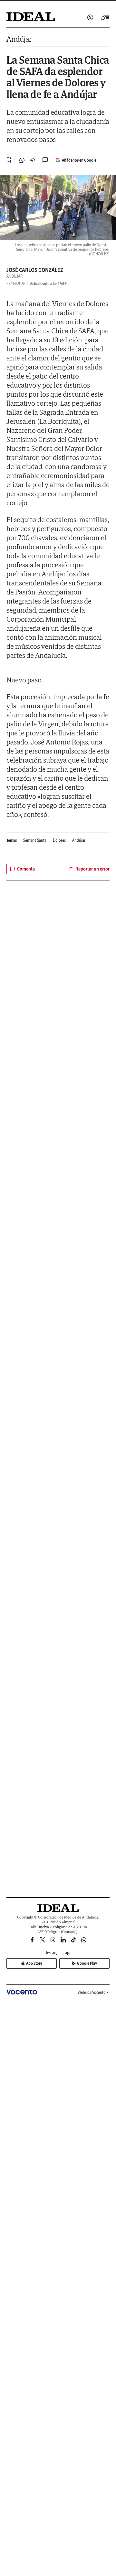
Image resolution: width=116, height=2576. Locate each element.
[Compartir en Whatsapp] (22, 160)
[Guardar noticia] (9, 160)
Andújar (19, 39)
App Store (34, 1963)
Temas (12, 840)
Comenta (26, 869)
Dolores (59, 840)
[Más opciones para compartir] (32, 160)
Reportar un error (92, 869)
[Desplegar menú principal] (105, 17)
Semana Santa (35, 840)
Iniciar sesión (90, 17)
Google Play (87, 1963)
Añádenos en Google (79, 160)
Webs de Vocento (92, 1992)
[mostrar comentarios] (46, 160)
